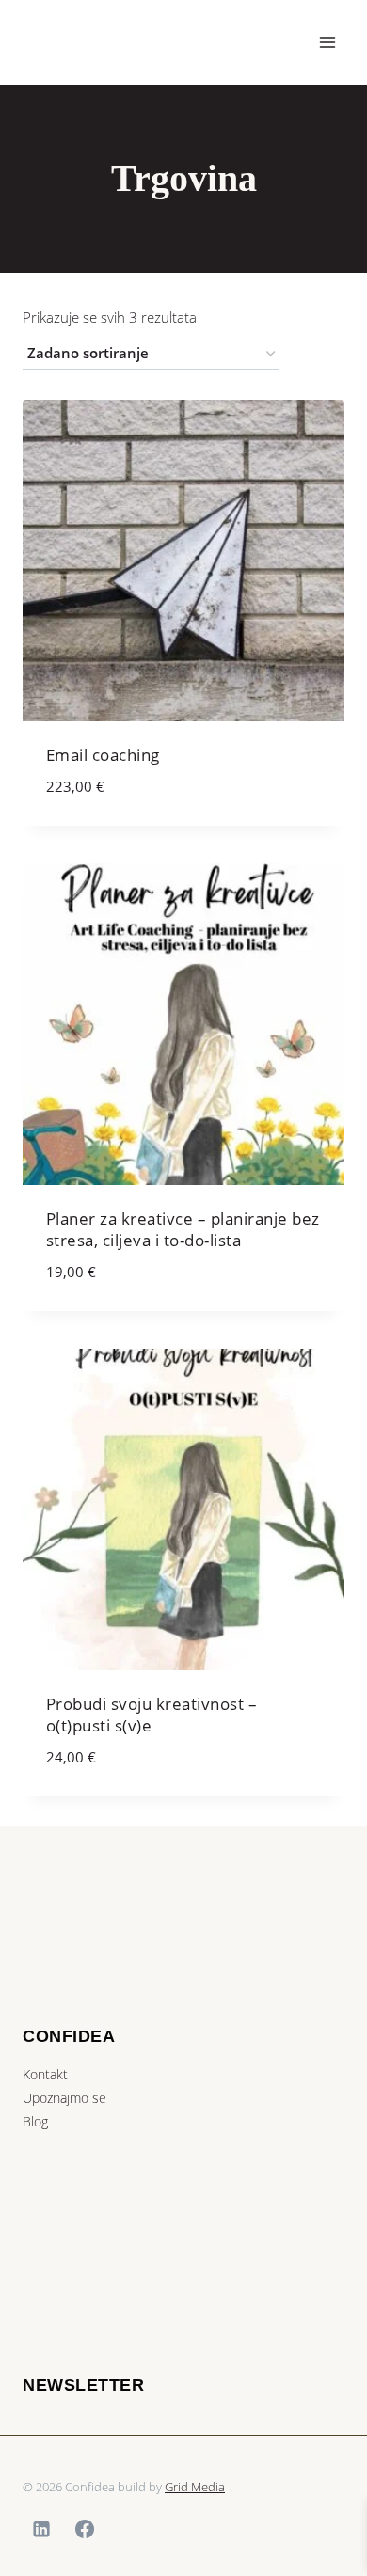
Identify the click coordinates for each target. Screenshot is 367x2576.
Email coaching (103, 755)
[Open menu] (327, 42)
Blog (35, 2121)
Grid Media (195, 2487)
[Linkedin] (41, 2529)
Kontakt (45, 2074)
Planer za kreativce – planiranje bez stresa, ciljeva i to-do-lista (183, 1230)
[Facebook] (85, 2529)
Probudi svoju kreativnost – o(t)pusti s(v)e (152, 1715)
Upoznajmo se (64, 2098)
